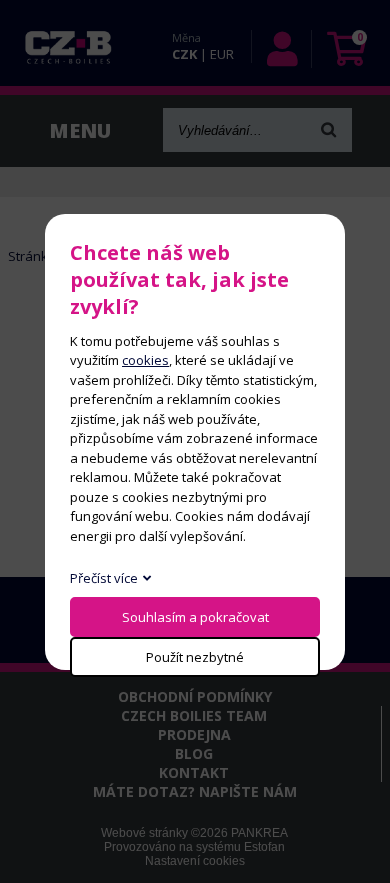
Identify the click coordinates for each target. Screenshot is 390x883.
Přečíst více (104, 578)
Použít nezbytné (195, 657)
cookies (145, 360)
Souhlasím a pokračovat (195, 617)
